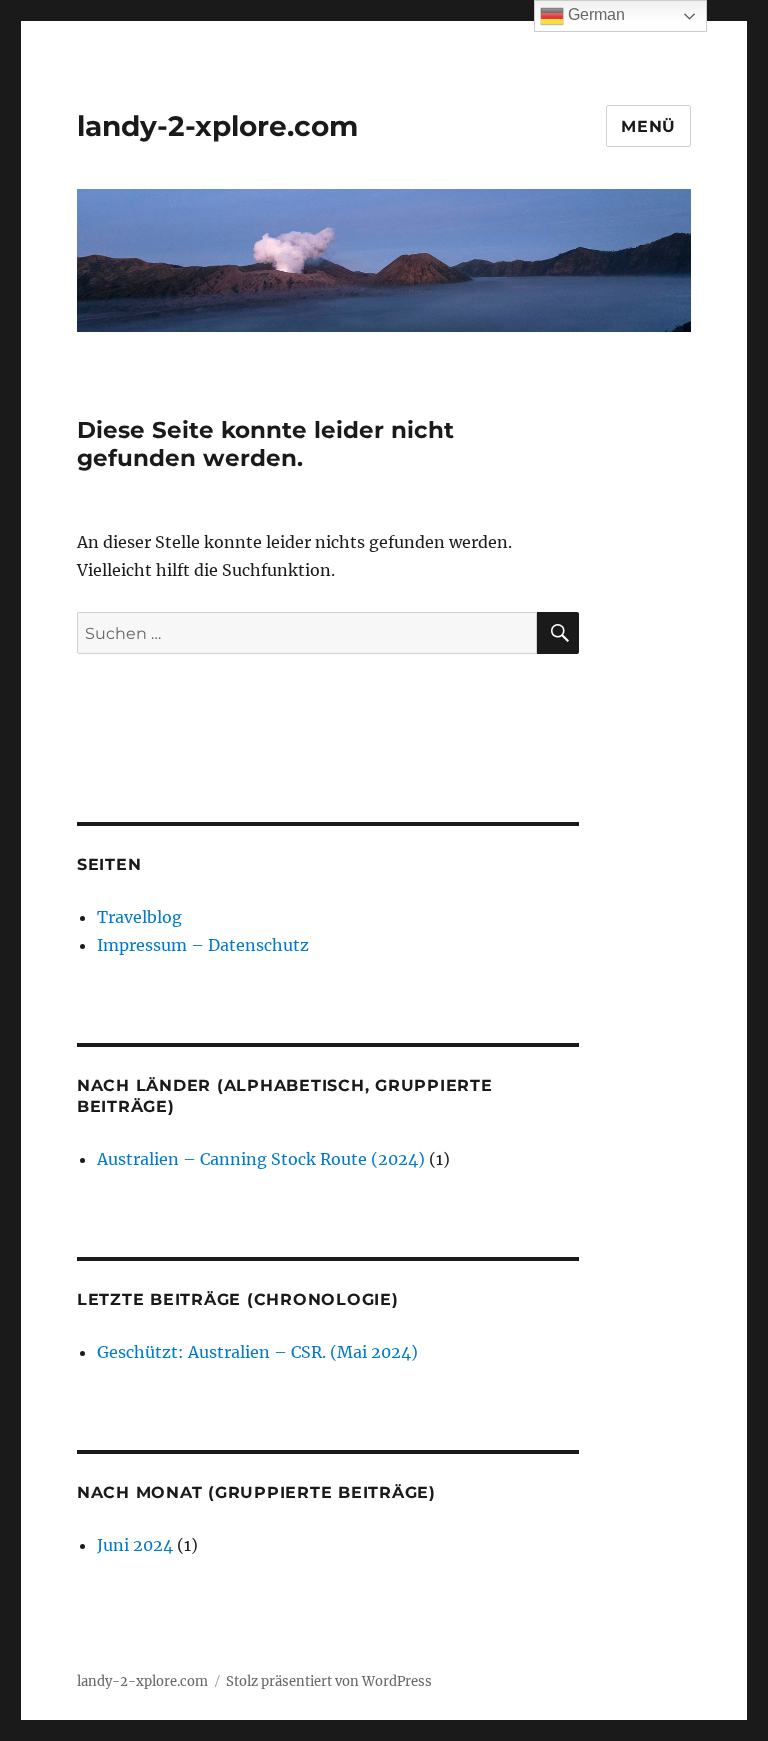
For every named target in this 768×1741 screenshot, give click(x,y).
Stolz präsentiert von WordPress (329, 1681)
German (594, 14)
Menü (648, 126)
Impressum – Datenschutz (203, 945)
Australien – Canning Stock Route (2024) (261, 1159)
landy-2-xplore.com (217, 126)
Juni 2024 (135, 1545)
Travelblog (139, 917)
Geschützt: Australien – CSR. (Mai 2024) (257, 1352)
